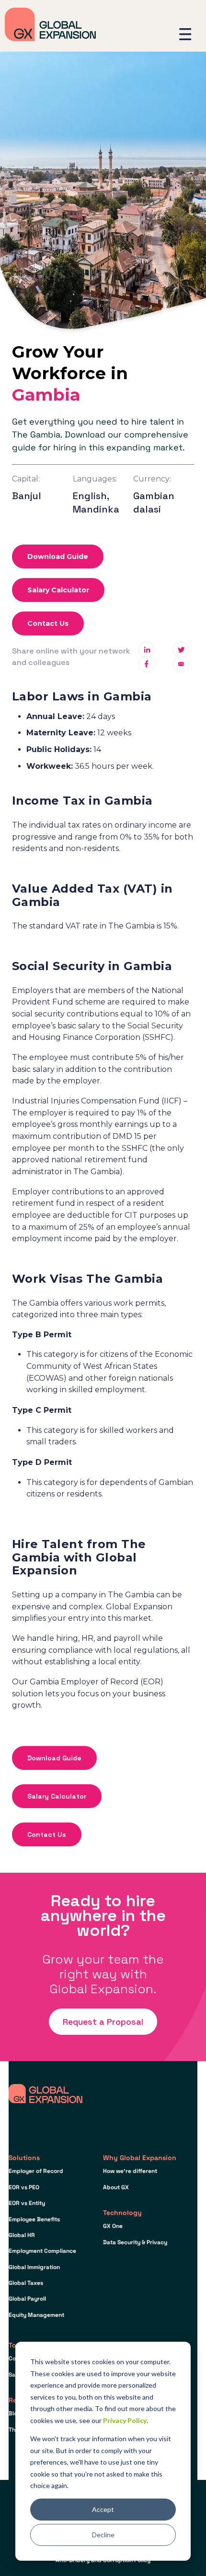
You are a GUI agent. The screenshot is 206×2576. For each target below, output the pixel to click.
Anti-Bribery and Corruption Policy (103, 2560)
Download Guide (58, 557)
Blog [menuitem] (15, 2413)
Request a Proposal (103, 2022)
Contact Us (48, 623)
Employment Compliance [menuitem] (42, 2251)
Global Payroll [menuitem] (27, 2299)
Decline (103, 2535)
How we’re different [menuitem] (130, 2171)
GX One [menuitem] (113, 2226)
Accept (103, 2509)
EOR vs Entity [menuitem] (27, 2203)
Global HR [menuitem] (22, 2235)
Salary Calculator (58, 590)
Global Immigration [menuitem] (34, 2267)
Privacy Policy (125, 2420)
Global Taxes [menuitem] (26, 2283)
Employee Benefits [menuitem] (34, 2219)
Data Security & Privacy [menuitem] (135, 2242)
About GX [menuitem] (116, 2187)
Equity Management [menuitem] (36, 2315)
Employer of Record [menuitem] (36, 2171)
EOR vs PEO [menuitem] (24, 2187)
